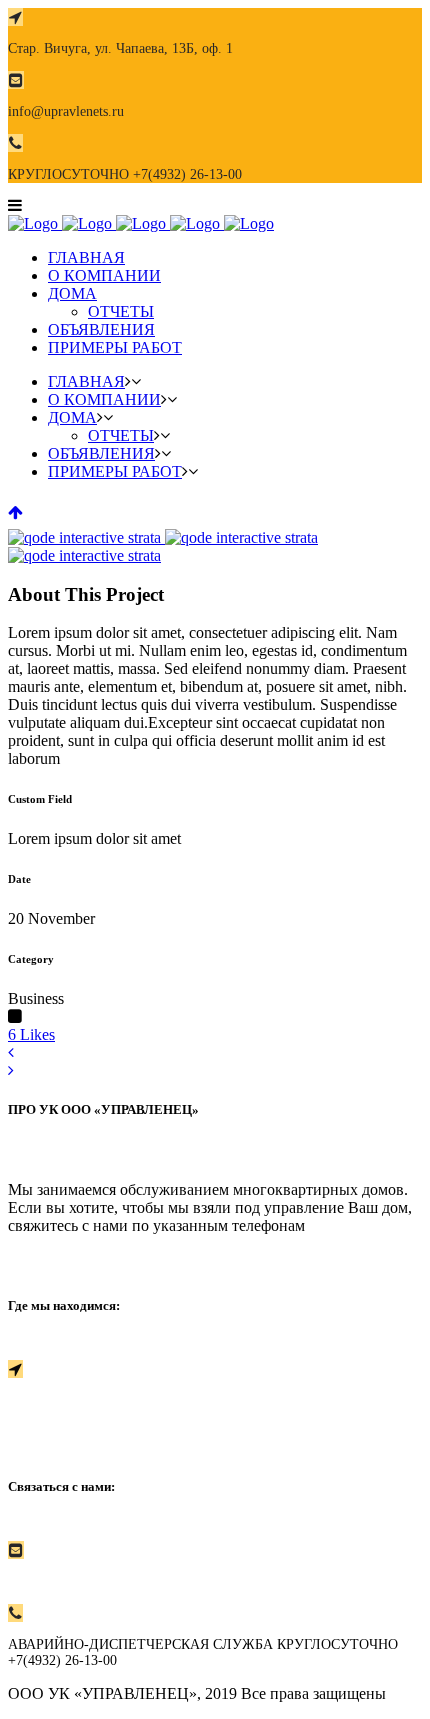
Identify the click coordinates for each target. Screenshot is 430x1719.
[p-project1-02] (241, 537)
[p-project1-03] (84, 555)
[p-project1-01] (86, 537)
